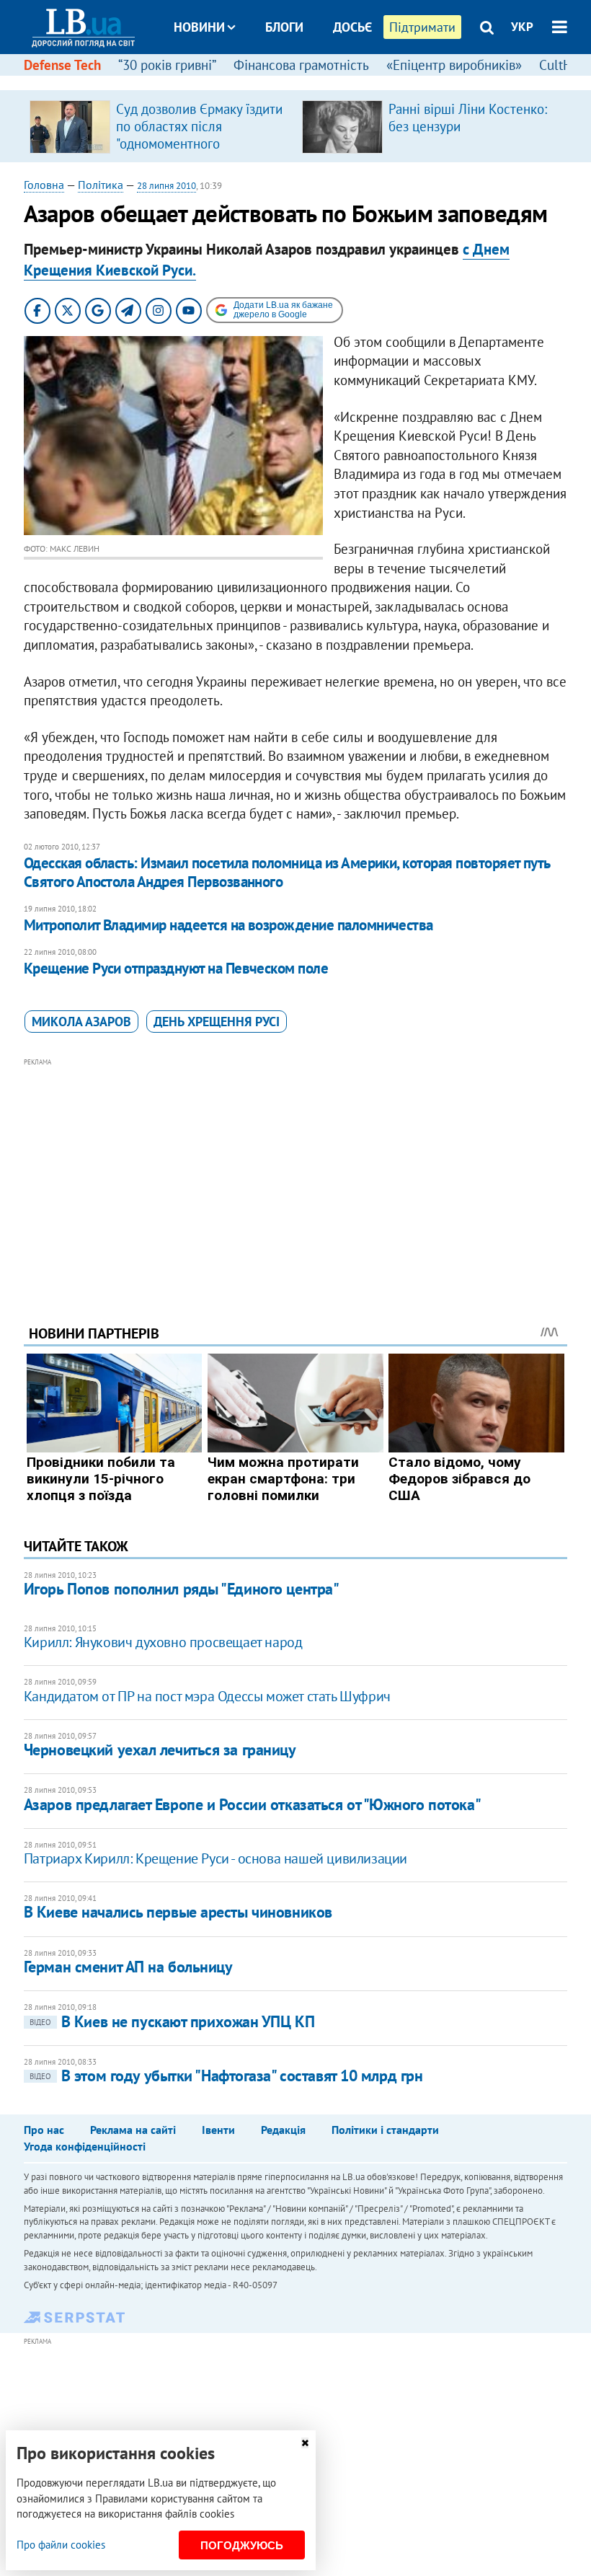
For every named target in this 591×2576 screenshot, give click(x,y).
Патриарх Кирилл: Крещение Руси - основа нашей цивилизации (215, 1858)
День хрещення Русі (217, 1022)
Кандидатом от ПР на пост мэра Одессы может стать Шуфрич (207, 1696)
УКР (522, 27)
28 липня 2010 (166, 186)
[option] (160, 126)
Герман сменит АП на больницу (128, 1967)
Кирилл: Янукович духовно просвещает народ (163, 1642)
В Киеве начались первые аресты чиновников (178, 1912)
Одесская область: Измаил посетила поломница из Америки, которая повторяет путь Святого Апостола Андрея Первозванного (287, 872)
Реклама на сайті (133, 2130)
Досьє (352, 27)
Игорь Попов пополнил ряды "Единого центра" (182, 1589)
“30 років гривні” (167, 65)
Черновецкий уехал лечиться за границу (160, 1750)
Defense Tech (62, 65)
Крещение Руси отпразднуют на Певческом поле (176, 968)
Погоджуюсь (242, 2545)
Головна (44, 185)
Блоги (284, 27)
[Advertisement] (295, 1172)
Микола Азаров (81, 1022)
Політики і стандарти (385, 2130)
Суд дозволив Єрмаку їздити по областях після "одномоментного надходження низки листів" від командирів (199, 144)
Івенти (218, 2130)
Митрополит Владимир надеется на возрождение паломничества (228, 925)
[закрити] (305, 2443)
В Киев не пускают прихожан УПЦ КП (172, 2021)
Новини (199, 27)
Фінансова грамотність (301, 65)
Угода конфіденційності (85, 2146)
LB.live (308, 81)
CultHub (563, 65)
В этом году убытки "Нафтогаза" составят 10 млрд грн (226, 2076)
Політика (101, 185)
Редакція (283, 2130)
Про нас (44, 2130)
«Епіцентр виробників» (454, 65)
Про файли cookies (61, 2545)
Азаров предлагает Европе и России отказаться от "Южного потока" (252, 1804)
